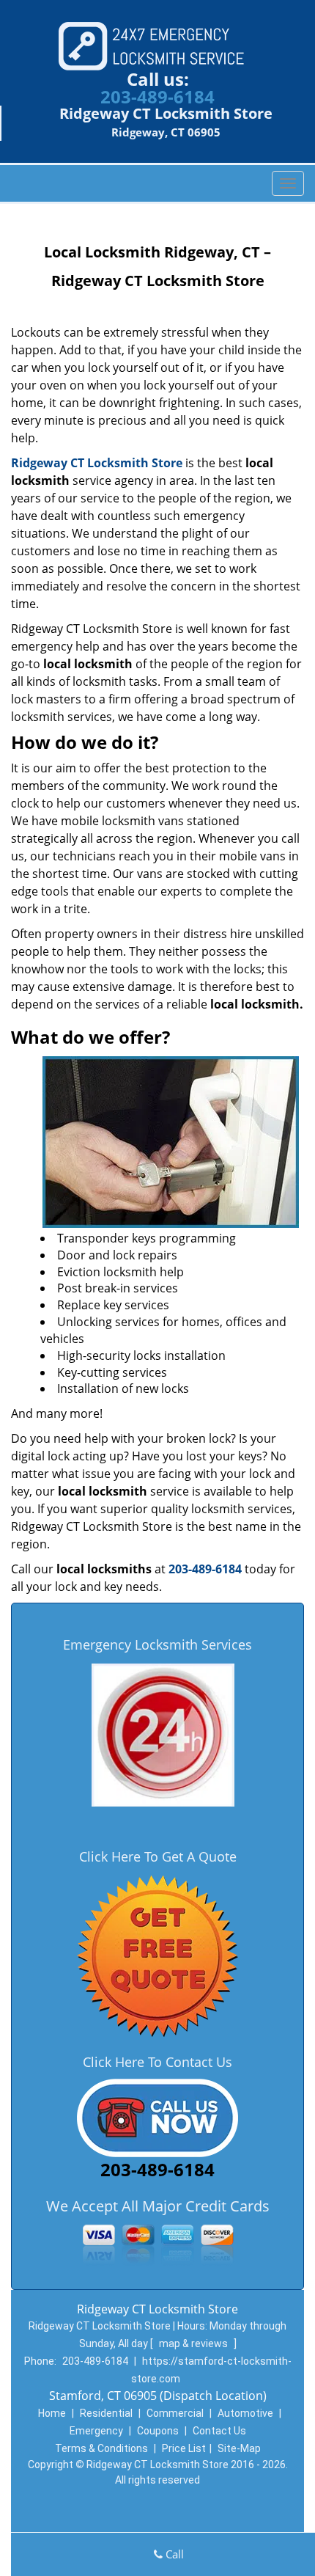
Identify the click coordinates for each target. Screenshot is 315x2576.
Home (52, 2413)
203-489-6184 (157, 96)
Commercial (175, 2413)
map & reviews (194, 2343)
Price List (184, 2448)
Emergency (96, 2431)
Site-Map (239, 2448)
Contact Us (219, 2431)
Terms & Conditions (101, 2448)
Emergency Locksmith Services (157, 1644)
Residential (106, 2413)
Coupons (158, 2431)
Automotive (245, 2413)
